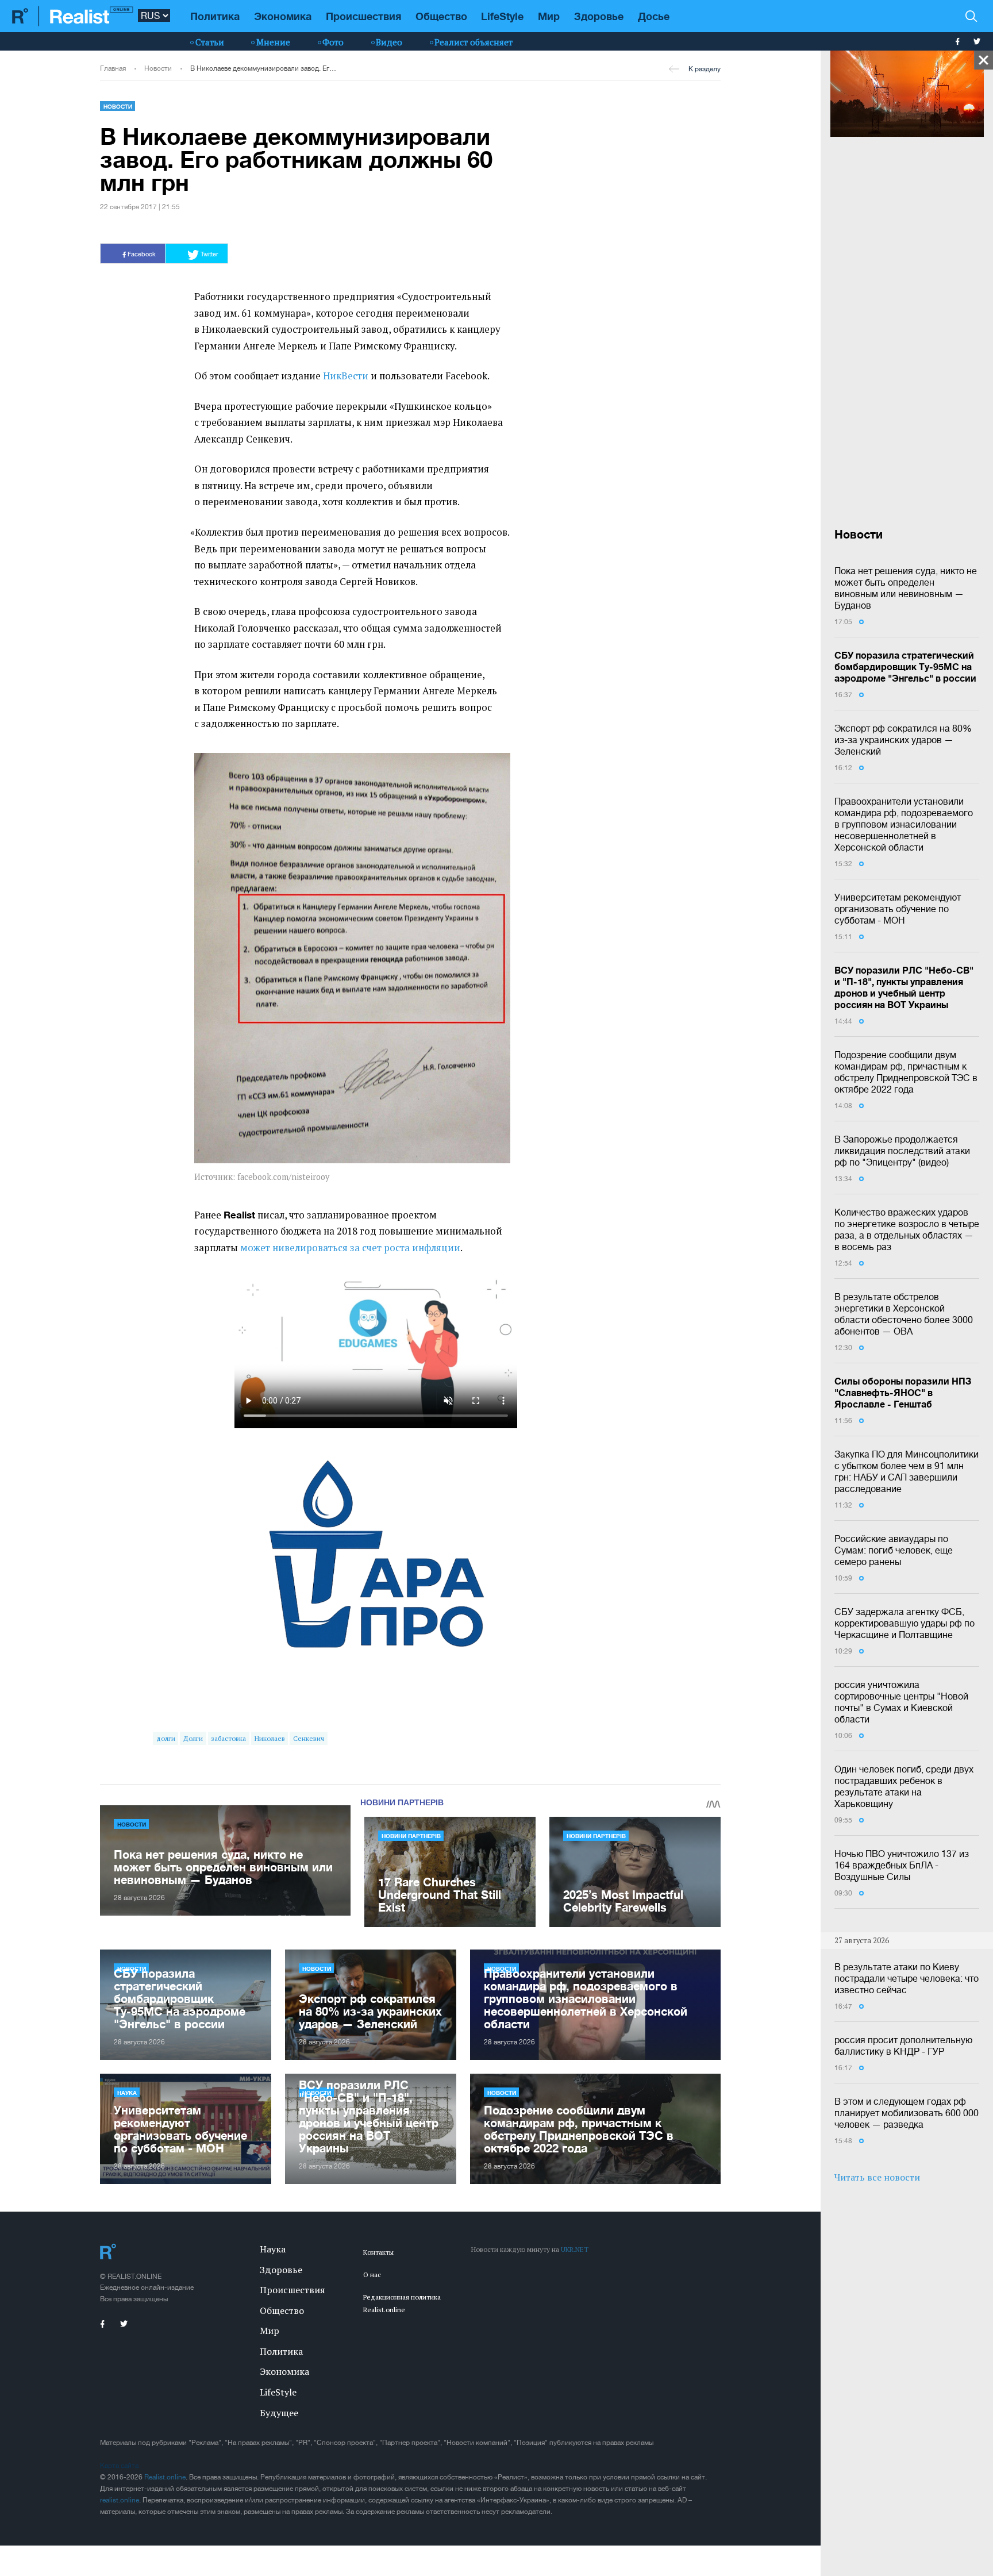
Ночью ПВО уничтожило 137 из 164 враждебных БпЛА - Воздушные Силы (902, 1865)
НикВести (346, 376)
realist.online (120, 2500)
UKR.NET (575, 2249)
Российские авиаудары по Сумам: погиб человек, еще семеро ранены (894, 1550)
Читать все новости (877, 2177)
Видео (389, 42)
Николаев (270, 1738)
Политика (215, 16)
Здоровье (599, 16)
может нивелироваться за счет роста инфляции (350, 1248)
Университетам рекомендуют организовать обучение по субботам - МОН (898, 909)
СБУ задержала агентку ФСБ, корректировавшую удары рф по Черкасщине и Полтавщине (905, 1623)
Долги (193, 1738)
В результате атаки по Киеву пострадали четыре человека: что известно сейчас (907, 1978)
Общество (441, 16)
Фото (333, 42)
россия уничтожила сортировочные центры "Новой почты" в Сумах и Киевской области (901, 1702)
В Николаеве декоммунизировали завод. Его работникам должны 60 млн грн (264, 68)
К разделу (705, 69)
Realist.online (165, 2477)
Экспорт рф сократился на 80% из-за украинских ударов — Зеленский (903, 740)
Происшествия (363, 16)
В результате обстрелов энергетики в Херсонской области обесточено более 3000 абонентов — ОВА (904, 1314)
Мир (549, 16)
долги (166, 1738)
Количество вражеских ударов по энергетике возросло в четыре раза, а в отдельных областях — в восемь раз (907, 1229)
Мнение (273, 42)
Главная (113, 68)
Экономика (283, 16)
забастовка (228, 1738)
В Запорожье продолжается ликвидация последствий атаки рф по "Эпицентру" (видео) (902, 1151)
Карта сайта (119, 2466)
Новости (158, 68)
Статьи (210, 42)
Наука (127, 2093)
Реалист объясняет (474, 42)
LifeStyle (502, 16)
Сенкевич (309, 1738)
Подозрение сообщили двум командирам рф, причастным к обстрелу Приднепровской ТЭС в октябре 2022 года (906, 1072)
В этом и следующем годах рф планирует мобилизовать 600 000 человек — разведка (907, 2113)
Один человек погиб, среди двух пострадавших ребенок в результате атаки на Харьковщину (904, 1786)
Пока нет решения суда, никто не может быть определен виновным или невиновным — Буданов (906, 588)
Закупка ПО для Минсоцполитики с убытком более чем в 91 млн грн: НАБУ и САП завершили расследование (907, 1471)
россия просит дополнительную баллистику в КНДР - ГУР (903, 2046)
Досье (654, 16)
